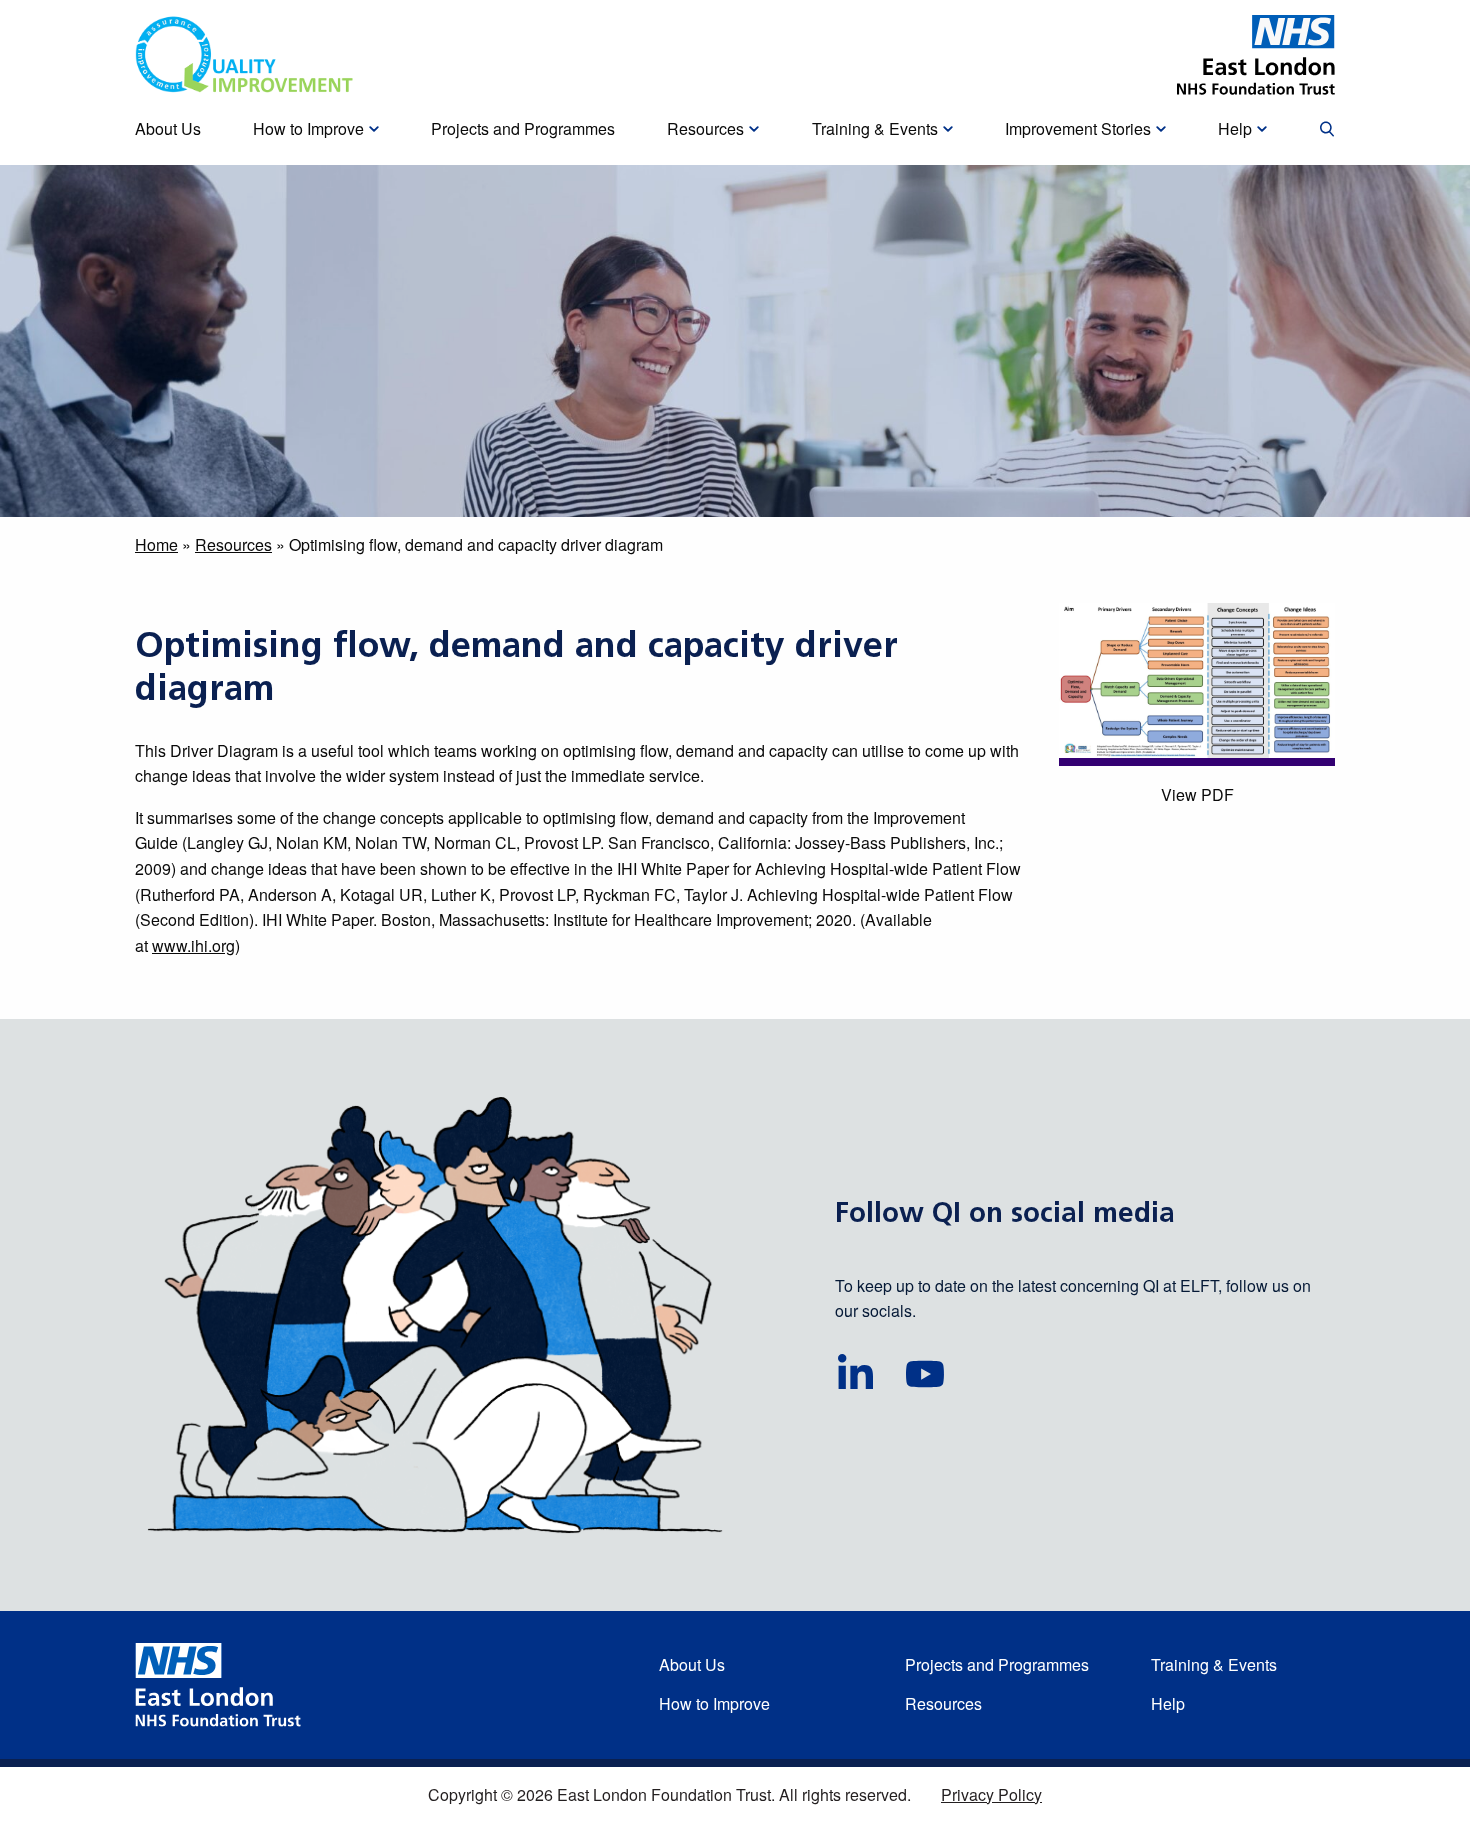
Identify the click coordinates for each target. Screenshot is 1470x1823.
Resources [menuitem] (705, 128)
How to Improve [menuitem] (308, 128)
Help (1168, 1703)
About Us (692, 1664)
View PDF (1197, 794)
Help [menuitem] (1235, 128)
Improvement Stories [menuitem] (1078, 128)
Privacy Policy (991, 1794)
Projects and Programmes (997, 1664)
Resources (233, 544)
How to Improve (714, 1703)
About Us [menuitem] (168, 128)
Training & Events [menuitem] (875, 128)
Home (156, 544)
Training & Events (1214, 1664)
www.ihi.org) (196, 945)
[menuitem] (1327, 130)
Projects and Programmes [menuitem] (523, 128)
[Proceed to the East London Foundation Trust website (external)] (1256, 55)
